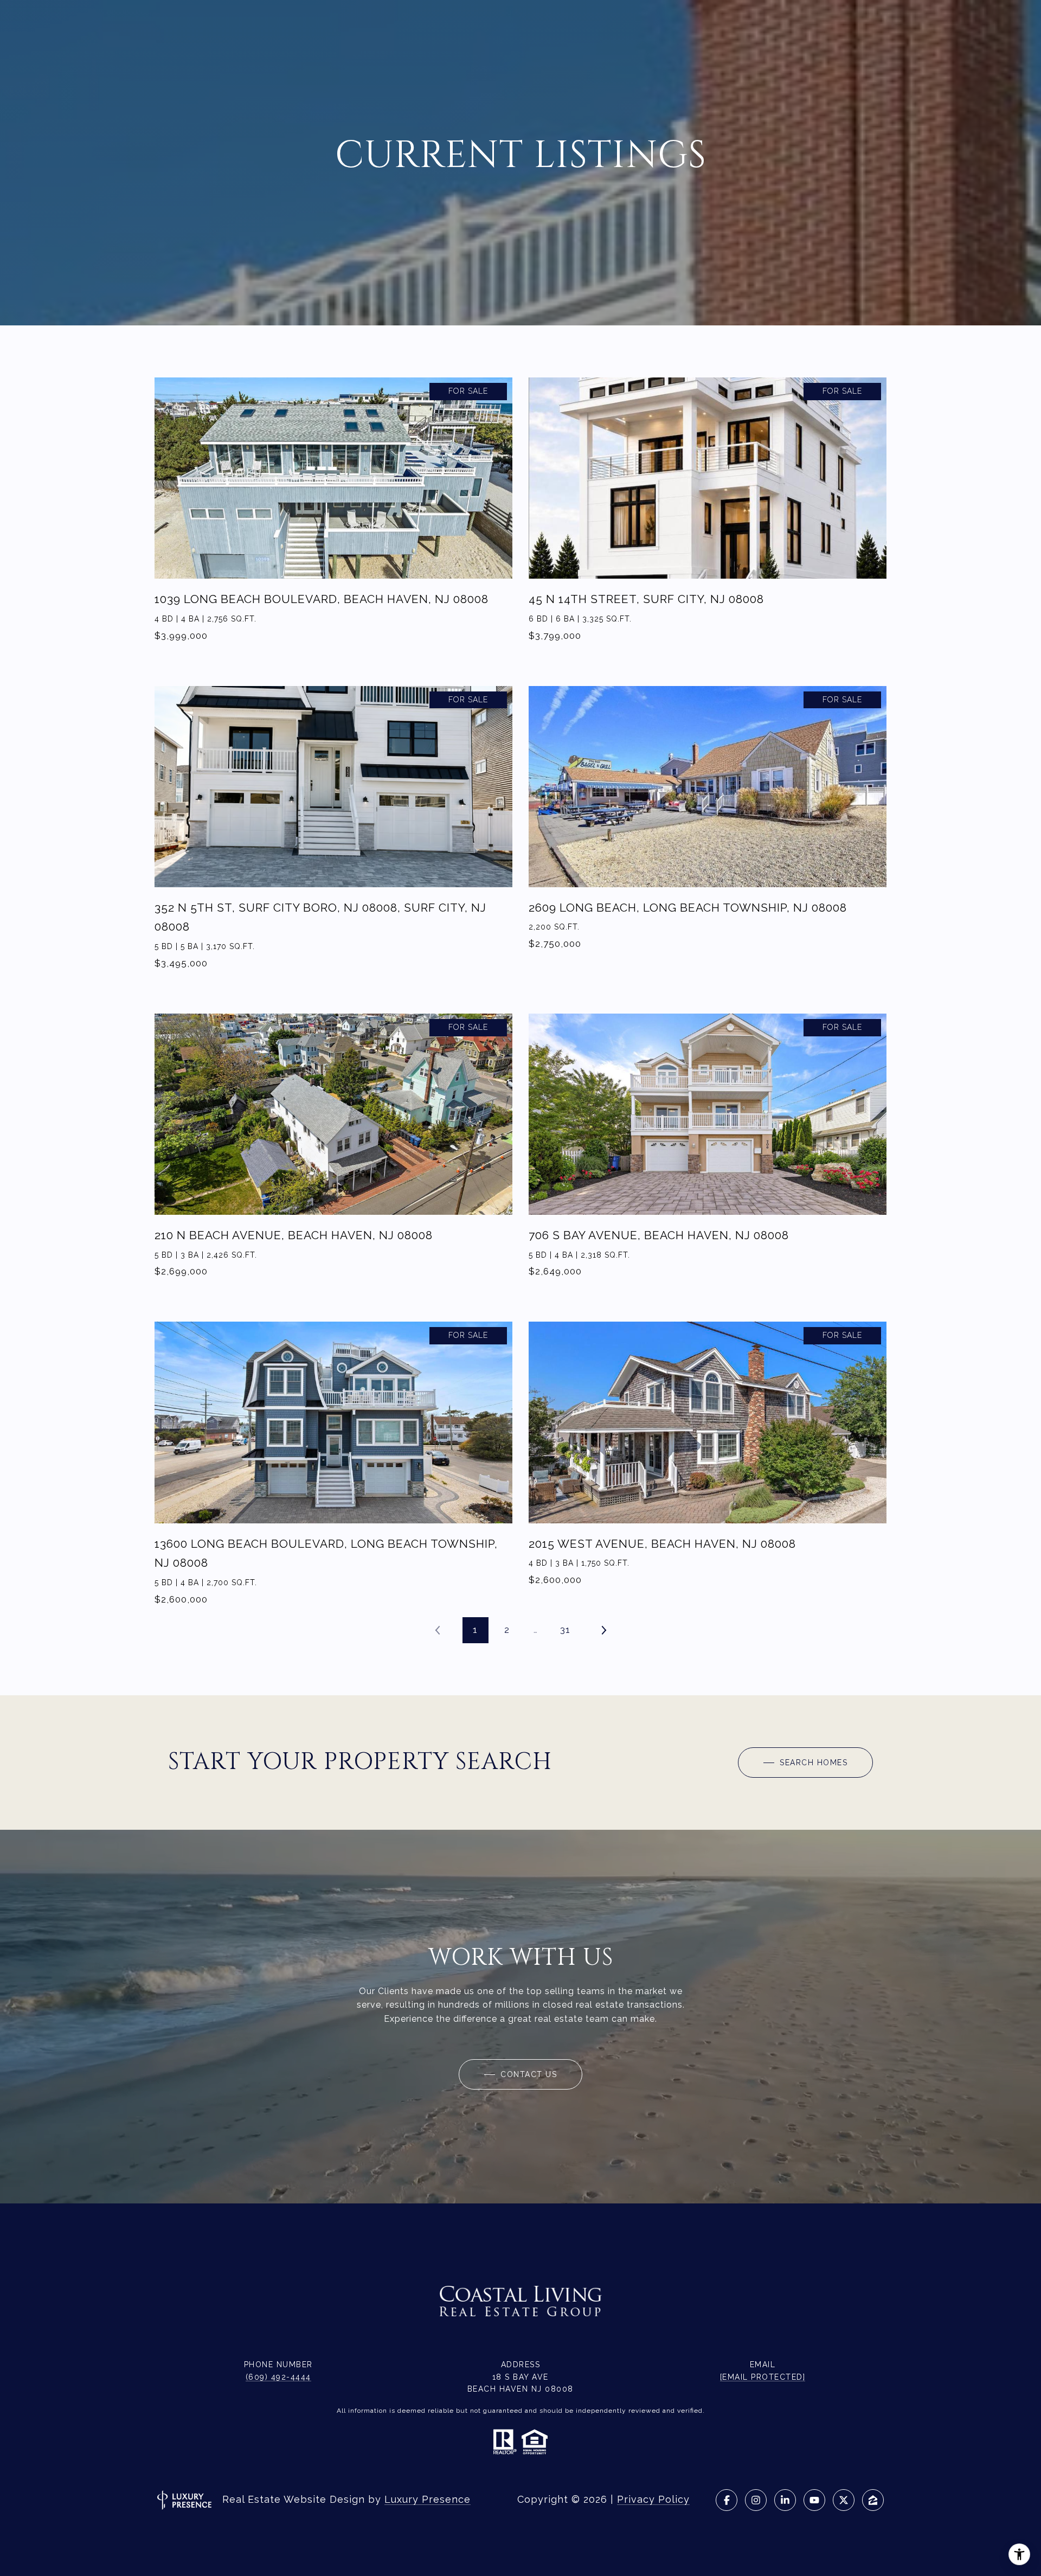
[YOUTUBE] (814, 2500)
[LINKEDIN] (785, 2500)
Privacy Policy (653, 2499)
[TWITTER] (844, 2500)
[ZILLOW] (873, 2500)
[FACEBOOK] (727, 2500)
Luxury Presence (428, 2499)
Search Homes (812, 1763)
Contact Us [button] (528, 2074)
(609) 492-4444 (278, 2377)
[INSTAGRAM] (756, 2500)
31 (565, 1630)
